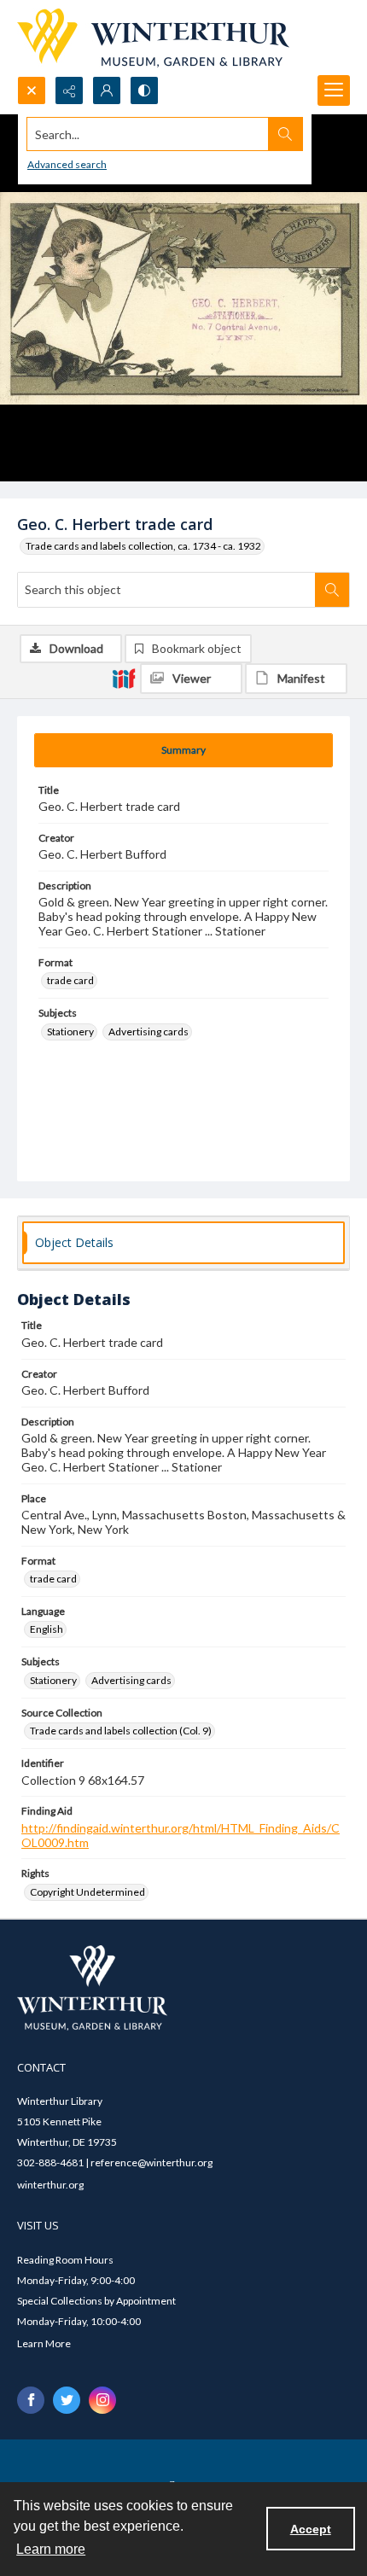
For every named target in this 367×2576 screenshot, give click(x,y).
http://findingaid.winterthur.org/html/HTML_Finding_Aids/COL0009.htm (181, 1835)
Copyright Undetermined (87, 1892)
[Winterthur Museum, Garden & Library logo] (153, 38)
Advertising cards (149, 1032)
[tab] (183, 750)
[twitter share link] (67, 2400)
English (47, 1629)
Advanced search (67, 164)
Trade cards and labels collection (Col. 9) (121, 1731)
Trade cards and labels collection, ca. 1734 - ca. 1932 (143, 546)
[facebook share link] (31, 2400)
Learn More (44, 2343)
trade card (70, 980)
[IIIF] (124, 678)
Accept (311, 2529)
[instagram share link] (102, 2400)
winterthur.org (50, 2185)
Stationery (70, 1032)
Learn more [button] (51, 2549)
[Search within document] (332, 590)
